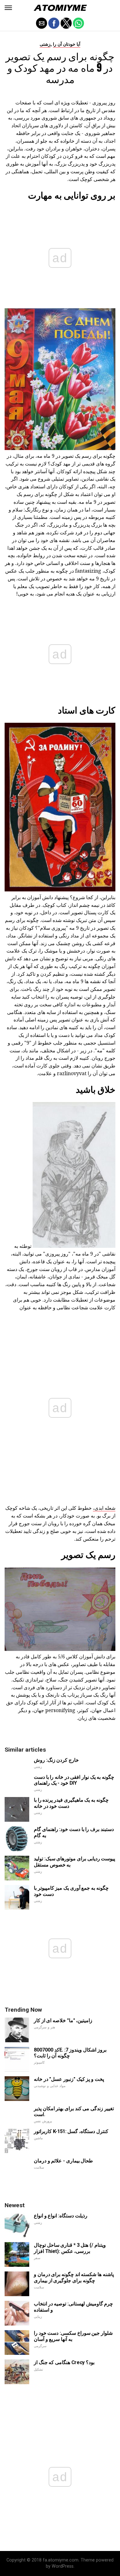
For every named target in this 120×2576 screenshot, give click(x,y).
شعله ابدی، (104, 1508)
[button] (8, 8)
